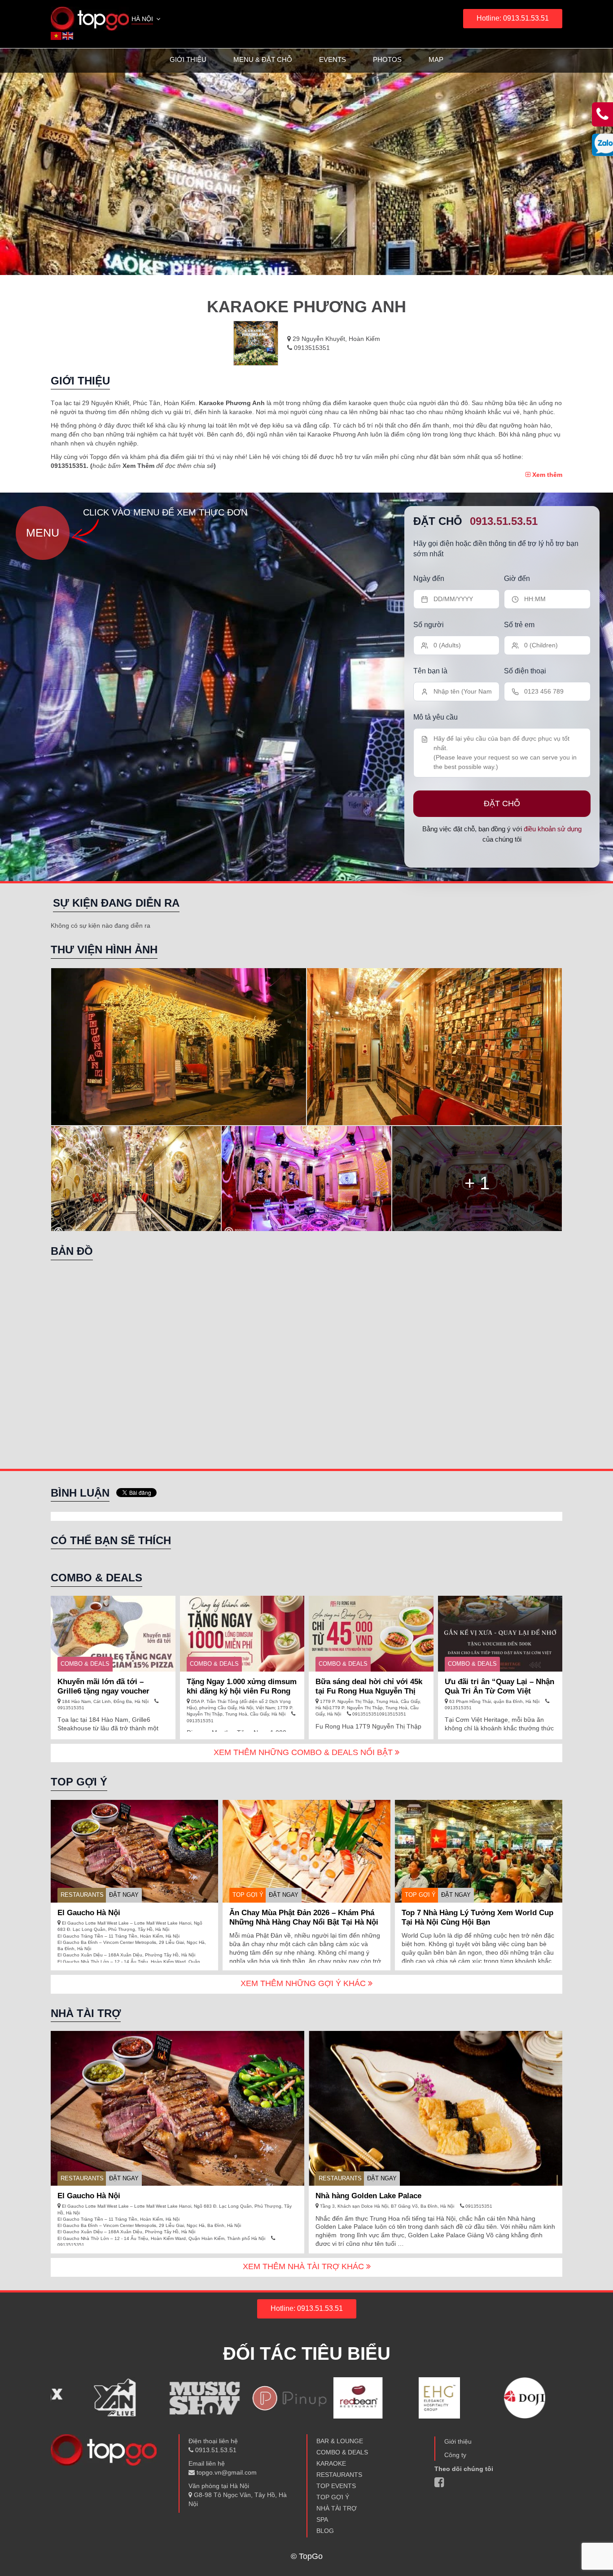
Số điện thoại (525, 671)
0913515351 (311, 348)
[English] (68, 35)
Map (436, 59)
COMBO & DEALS (85, 1664)
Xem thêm (546, 475)
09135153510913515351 (379, 1714)
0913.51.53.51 (504, 521)
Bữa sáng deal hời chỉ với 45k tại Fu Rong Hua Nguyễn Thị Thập (369, 1691)
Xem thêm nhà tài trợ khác (304, 2266)
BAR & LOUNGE (340, 2441)
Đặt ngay (124, 1895)
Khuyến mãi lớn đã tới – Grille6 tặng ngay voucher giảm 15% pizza (103, 1691)
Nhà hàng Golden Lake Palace (368, 2196)
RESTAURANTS (82, 1895)
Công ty (455, 2455)
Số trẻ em (519, 625)
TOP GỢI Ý (248, 1895)
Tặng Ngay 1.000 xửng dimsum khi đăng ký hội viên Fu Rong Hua (242, 1691)
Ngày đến (429, 579)
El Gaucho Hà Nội (89, 1913)
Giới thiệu (188, 59)
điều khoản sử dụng (553, 829)
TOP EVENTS (336, 2486)
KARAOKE (331, 2463)
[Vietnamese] (57, 35)
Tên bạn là (430, 671)
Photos (387, 59)
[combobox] (147, 20)
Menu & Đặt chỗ (263, 59)
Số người (429, 625)
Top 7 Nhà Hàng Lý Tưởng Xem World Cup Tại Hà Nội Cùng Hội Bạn (477, 1917)
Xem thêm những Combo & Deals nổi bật (304, 1752)
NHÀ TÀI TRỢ (337, 2508)
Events (333, 59)
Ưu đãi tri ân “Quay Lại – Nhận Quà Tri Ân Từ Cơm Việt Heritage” (499, 1691)
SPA (322, 2519)
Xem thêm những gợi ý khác (304, 1983)
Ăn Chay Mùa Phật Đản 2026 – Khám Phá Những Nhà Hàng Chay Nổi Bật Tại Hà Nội (304, 1917)
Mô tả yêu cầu (436, 717)
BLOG (325, 2531)
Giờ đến (517, 579)
